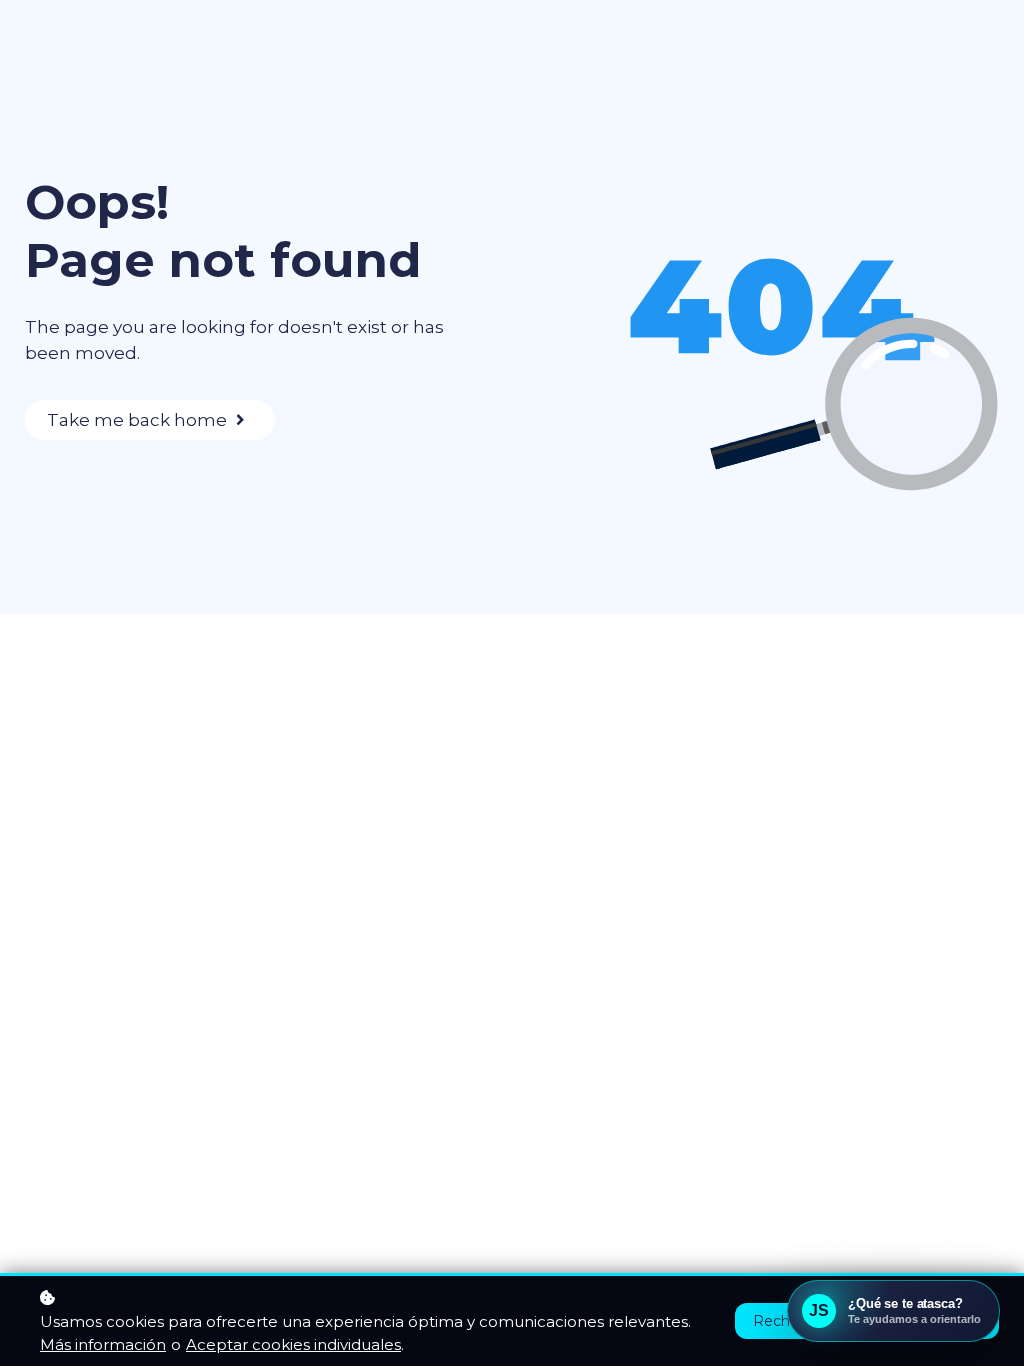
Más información (103, 1344)
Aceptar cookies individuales (293, 1344)
